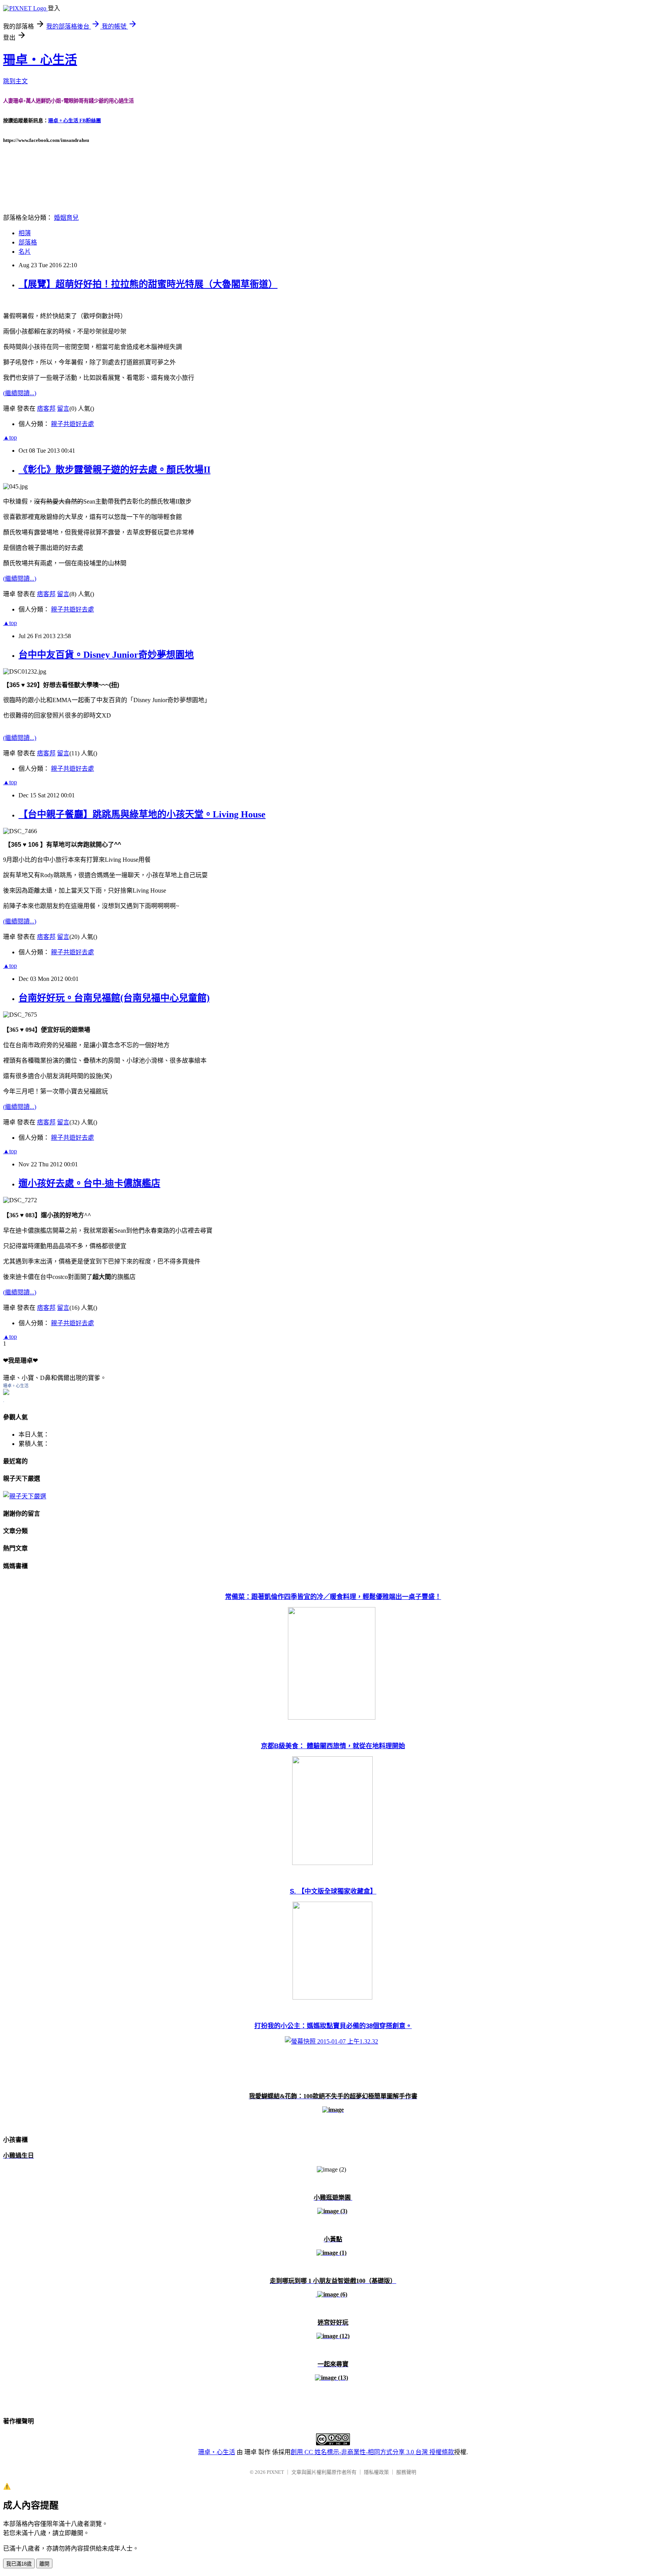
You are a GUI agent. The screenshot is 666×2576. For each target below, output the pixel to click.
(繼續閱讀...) (20, 393)
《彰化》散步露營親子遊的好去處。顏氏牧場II (114, 470)
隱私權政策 (376, 2472)
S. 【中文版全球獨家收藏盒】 (333, 1891)
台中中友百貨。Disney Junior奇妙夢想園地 (106, 655)
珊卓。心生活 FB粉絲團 (75, 120)
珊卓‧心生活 (40, 60)
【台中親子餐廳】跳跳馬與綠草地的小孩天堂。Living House (142, 814)
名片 (25, 252)
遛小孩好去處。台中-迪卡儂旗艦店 (89, 1183)
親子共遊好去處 (72, 424)
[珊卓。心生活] (6, 1393)
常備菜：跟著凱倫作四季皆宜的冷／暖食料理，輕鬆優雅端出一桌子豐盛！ (333, 1597)
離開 (44, 2564)
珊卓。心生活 (16, 1386)
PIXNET (275, 2472)
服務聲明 (406, 2472)
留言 (63, 409)
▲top (10, 437)
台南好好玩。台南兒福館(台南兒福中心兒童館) (114, 998)
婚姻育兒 (66, 218)
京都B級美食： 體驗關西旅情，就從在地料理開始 (333, 1746)
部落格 (28, 242)
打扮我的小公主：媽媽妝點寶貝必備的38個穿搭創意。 (333, 2026)
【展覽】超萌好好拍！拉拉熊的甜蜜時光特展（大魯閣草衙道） (148, 284)
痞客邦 (46, 409)
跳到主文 (15, 81)
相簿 (25, 233)
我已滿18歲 (19, 2564)
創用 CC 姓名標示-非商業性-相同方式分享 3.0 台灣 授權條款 (372, 2452)
